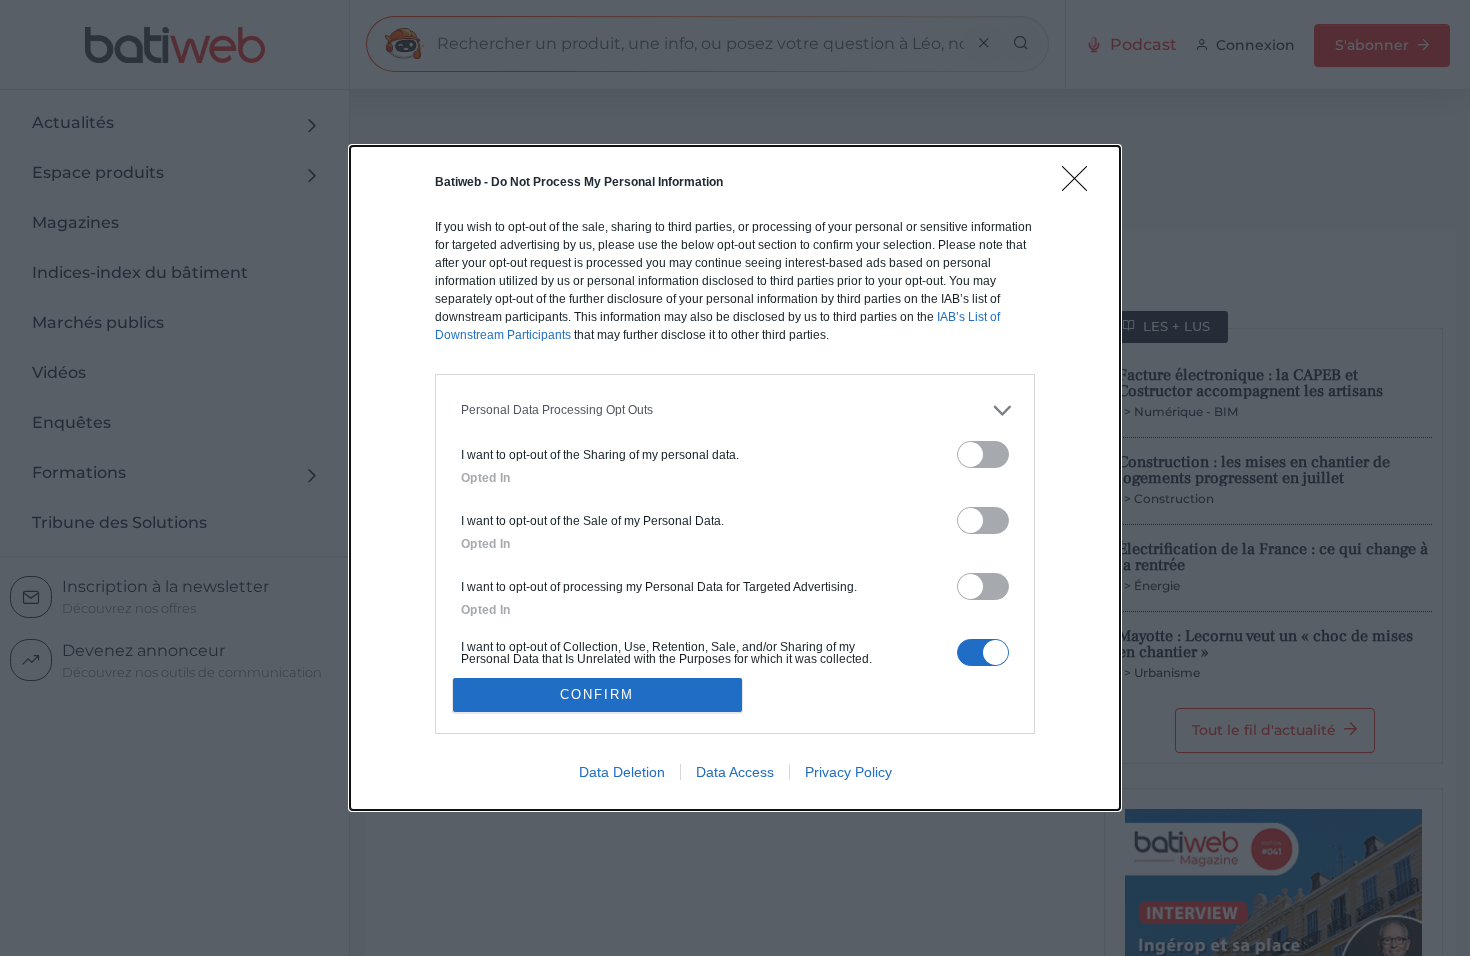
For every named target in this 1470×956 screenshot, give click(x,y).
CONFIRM (597, 694)
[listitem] (735, 410)
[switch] (983, 454)
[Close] (1081, 185)
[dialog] (735, 478)
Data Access (735, 772)
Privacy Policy (848, 772)
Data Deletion (622, 772)
